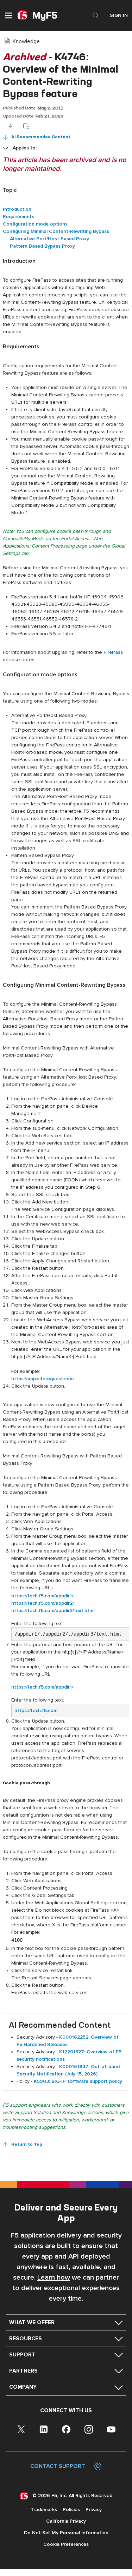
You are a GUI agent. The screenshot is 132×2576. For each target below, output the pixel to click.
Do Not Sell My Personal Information (66, 2533)
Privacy (94, 2510)
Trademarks (44, 2510)
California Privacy (66, 2521)
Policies (71, 2510)
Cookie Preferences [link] (66, 2544)
